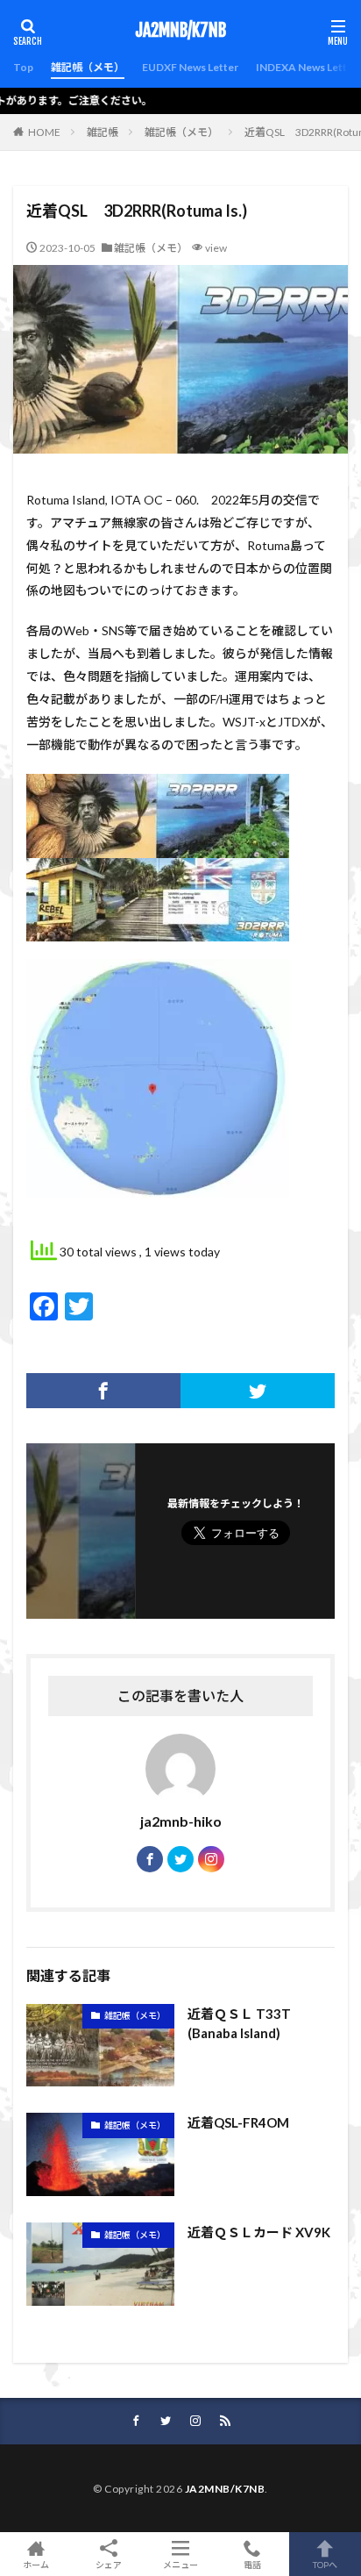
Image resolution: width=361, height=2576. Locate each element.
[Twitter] (258, 1391)
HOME (44, 132)
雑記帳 (103, 132)
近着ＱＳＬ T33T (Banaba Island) (239, 2024)
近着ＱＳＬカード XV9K (259, 2232)
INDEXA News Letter (307, 67)
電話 (252, 2564)
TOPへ (325, 2564)
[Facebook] (103, 1391)
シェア (109, 2565)
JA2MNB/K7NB (180, 31)
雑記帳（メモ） (88, 67)
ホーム (36, 2564)
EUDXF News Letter (190, 67)
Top (23, 67)
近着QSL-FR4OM (238, 2122)
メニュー (180, 2564)
